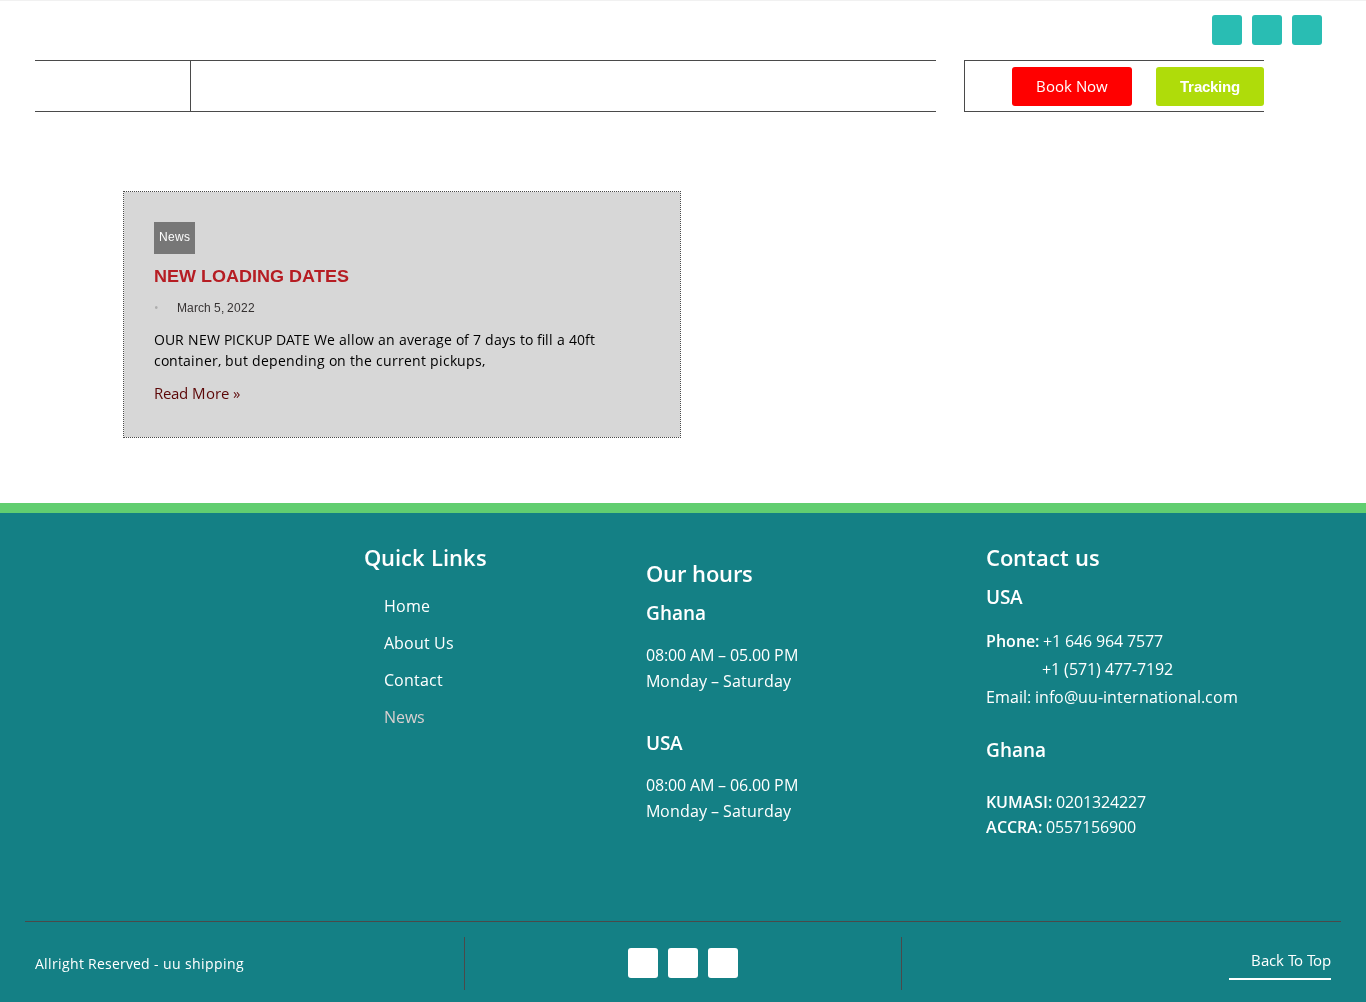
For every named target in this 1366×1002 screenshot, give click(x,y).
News (493, 86)
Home (230, 86)
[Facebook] (1227, 30)
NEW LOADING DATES (251, 276)
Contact (411, 86)
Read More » (197, 393)
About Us (318, 86)
